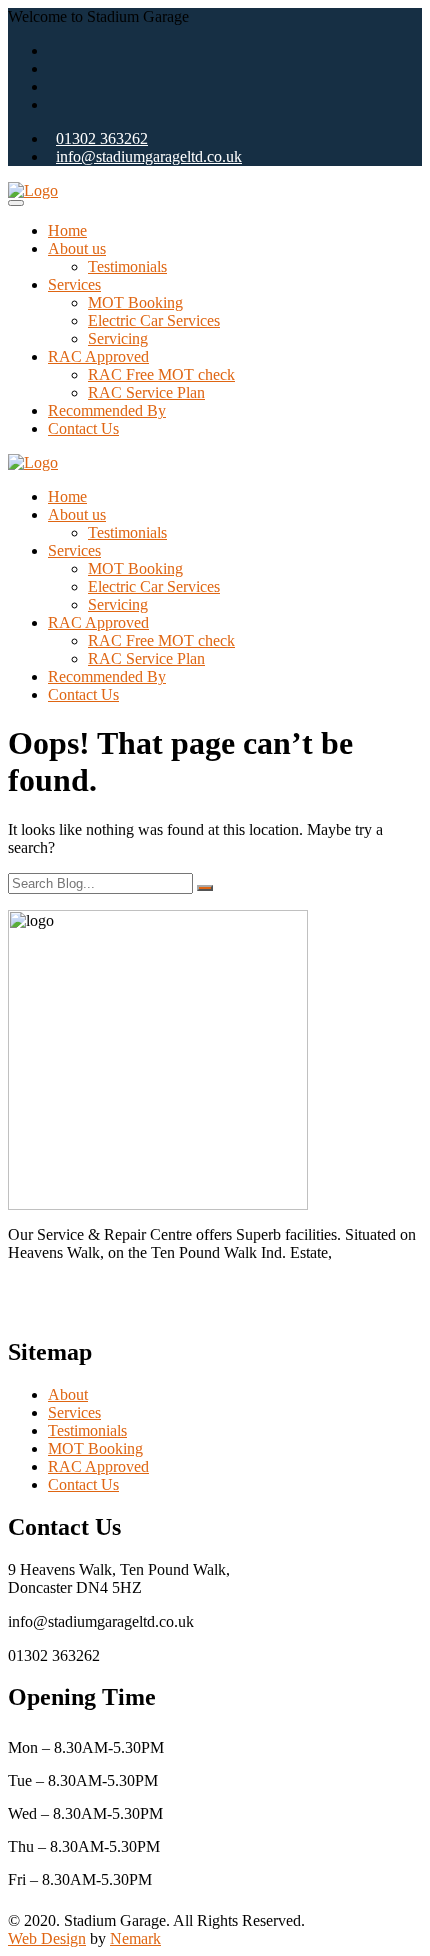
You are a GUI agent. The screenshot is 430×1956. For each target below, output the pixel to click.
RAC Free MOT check (161, 374)
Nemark (135, 1938)
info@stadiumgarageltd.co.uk (149, 156)
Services (74, 284)
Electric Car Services (154, 320)
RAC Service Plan (146, 392)
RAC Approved (98, 356)
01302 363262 (102, 138)
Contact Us (83, 428)
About (68, 1394)
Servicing (118, 338)
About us (77, 248)
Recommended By (107, 410)
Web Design (47, 1938)
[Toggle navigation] (16, 203)
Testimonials (127, 266)
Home (67, 230)
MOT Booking (135, 302)
